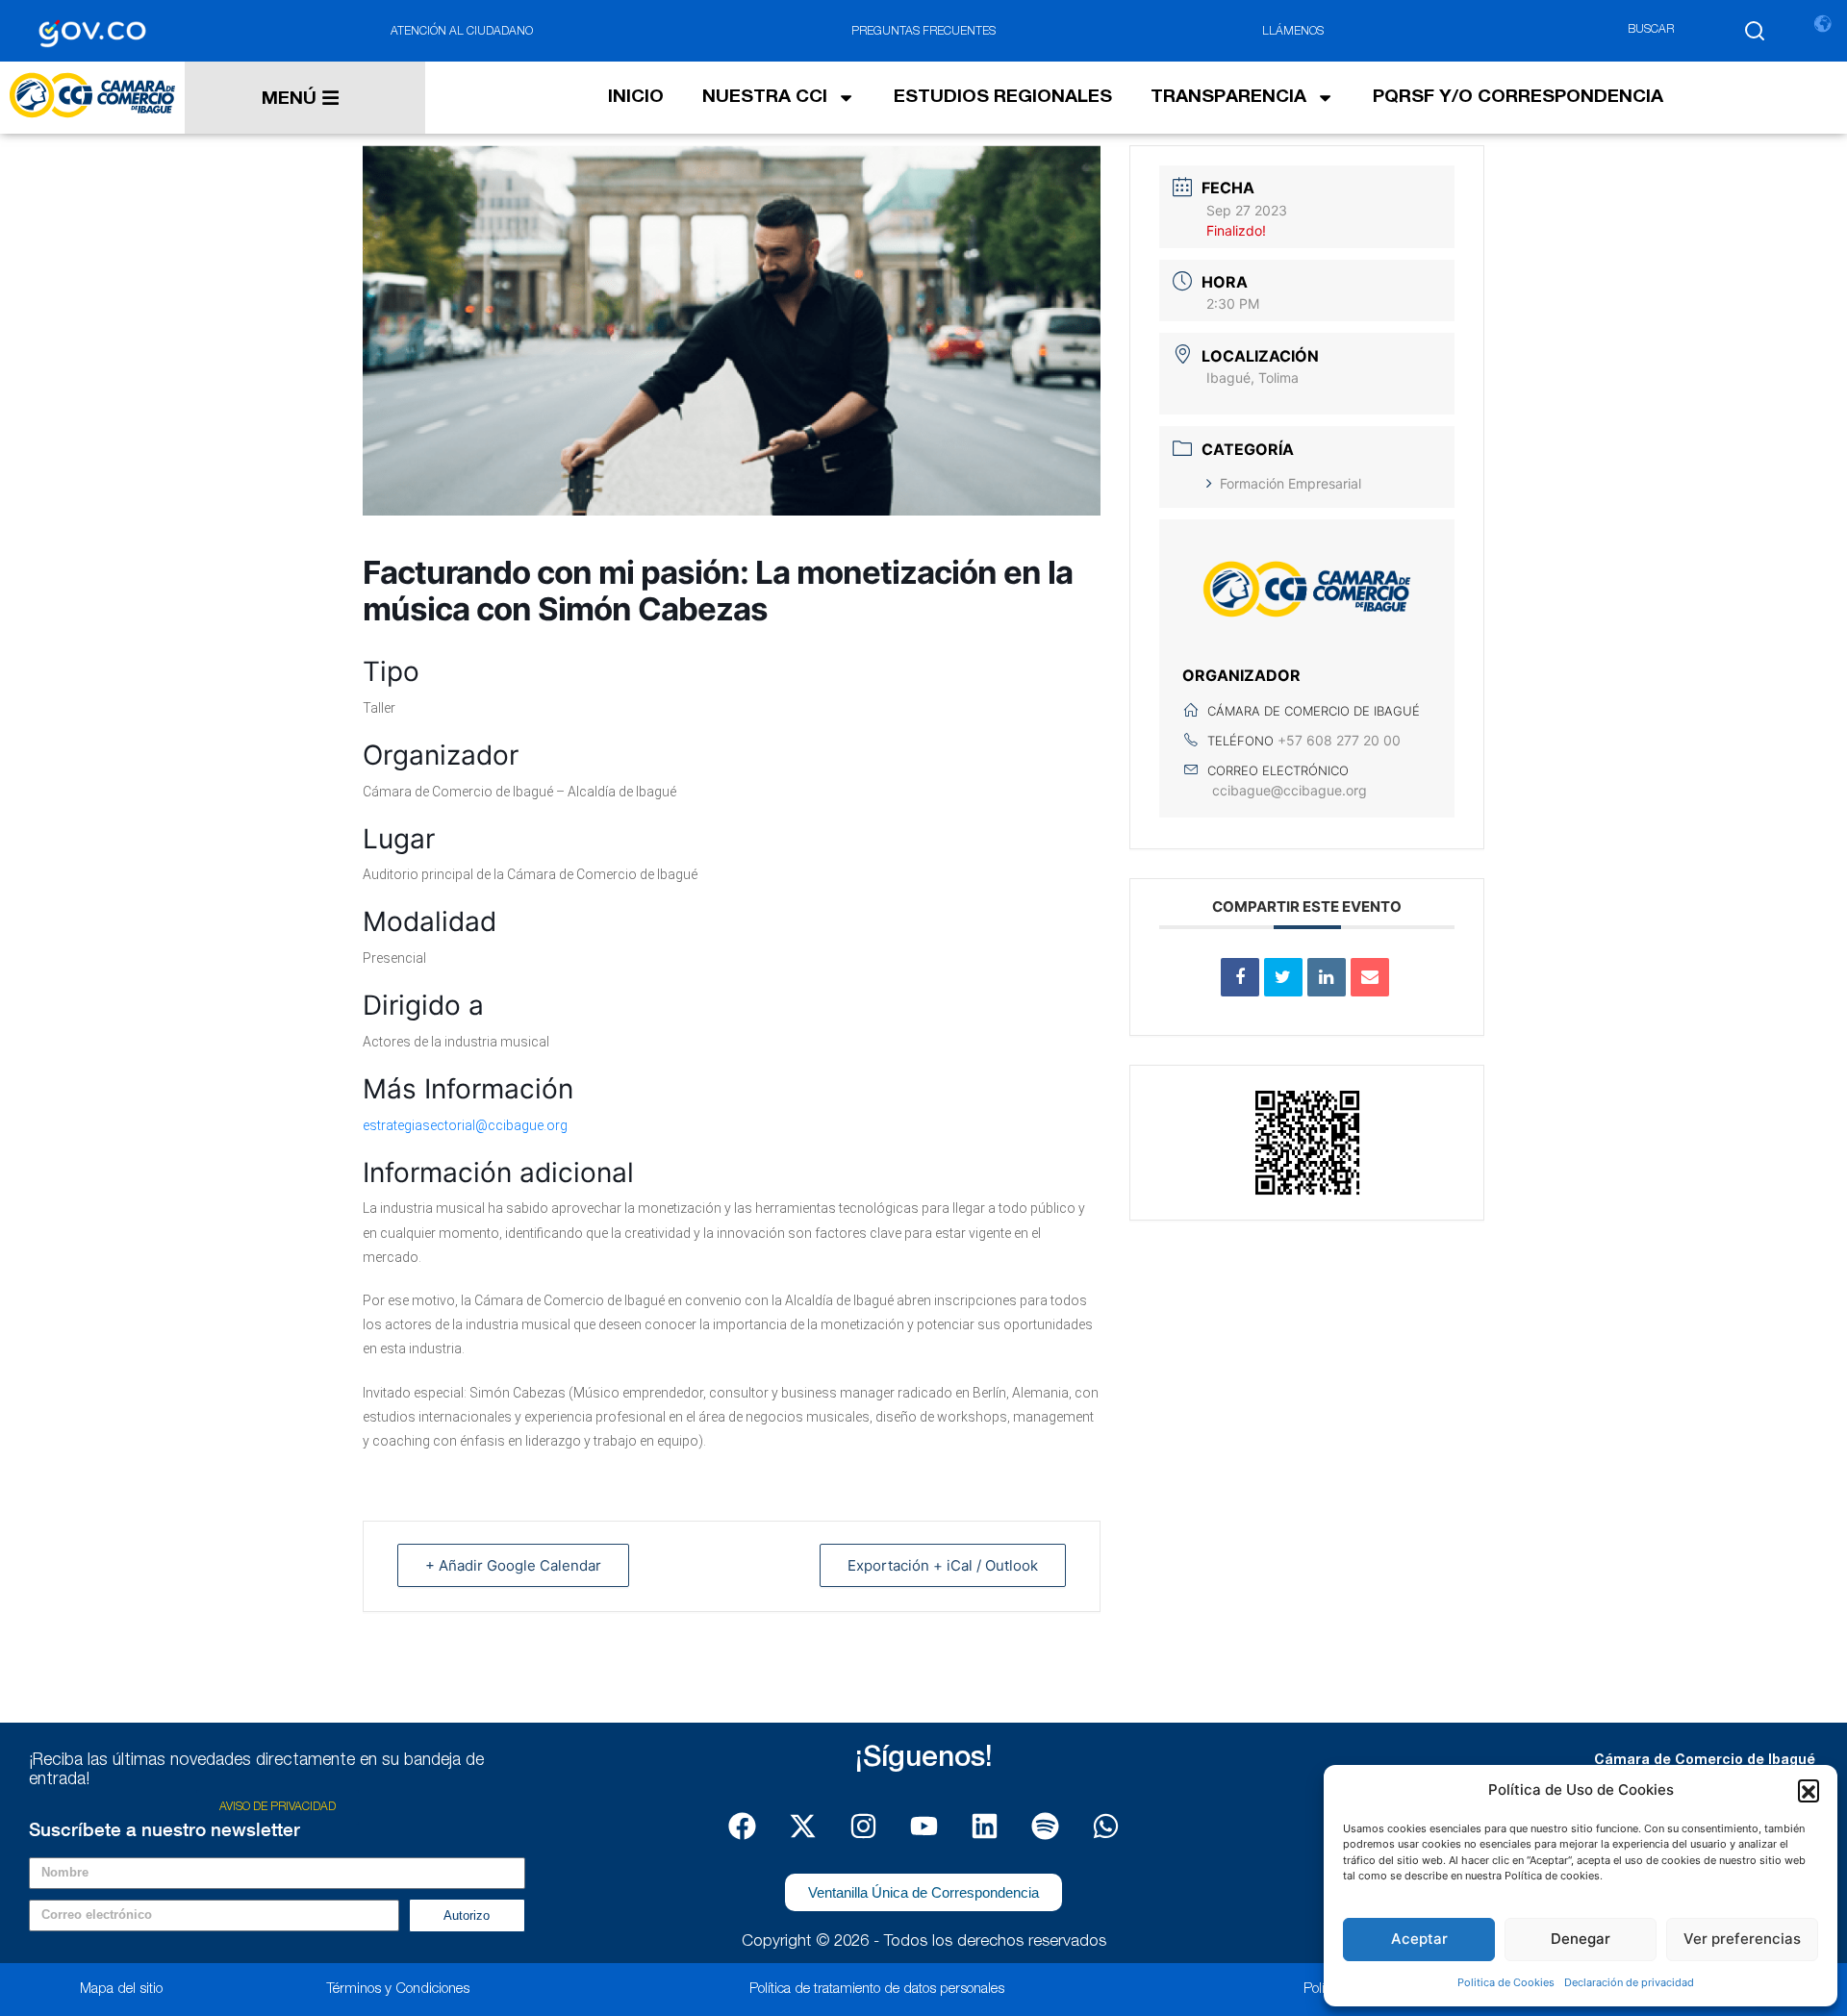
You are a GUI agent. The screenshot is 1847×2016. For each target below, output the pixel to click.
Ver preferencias (1742, 1939)
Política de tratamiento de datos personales (877, 1990)
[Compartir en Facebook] (1240, 977)
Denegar (1581, 1939)
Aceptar (1419, 1939)
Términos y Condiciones (398, 1990)
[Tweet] (1283, 977)
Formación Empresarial (1290, 483)
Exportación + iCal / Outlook (943, 1565)
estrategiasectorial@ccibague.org (465, 1125)
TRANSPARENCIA (1228, 98)
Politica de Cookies (1506, 1982)
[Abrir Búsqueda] (1755, 31)
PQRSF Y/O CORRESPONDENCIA (1518, 98)
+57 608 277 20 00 (1339, 740)
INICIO (636, 98)
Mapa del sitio (121, 1990)
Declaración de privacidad (1629, 1982)
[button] (1809, 1790)
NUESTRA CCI (765, 98)
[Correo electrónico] (1370, 977)
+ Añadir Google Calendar (513, 1565)
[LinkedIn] (1327, 977)
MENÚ (289, 100)
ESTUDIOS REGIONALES (1003, 98)
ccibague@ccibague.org (1290, 790)
